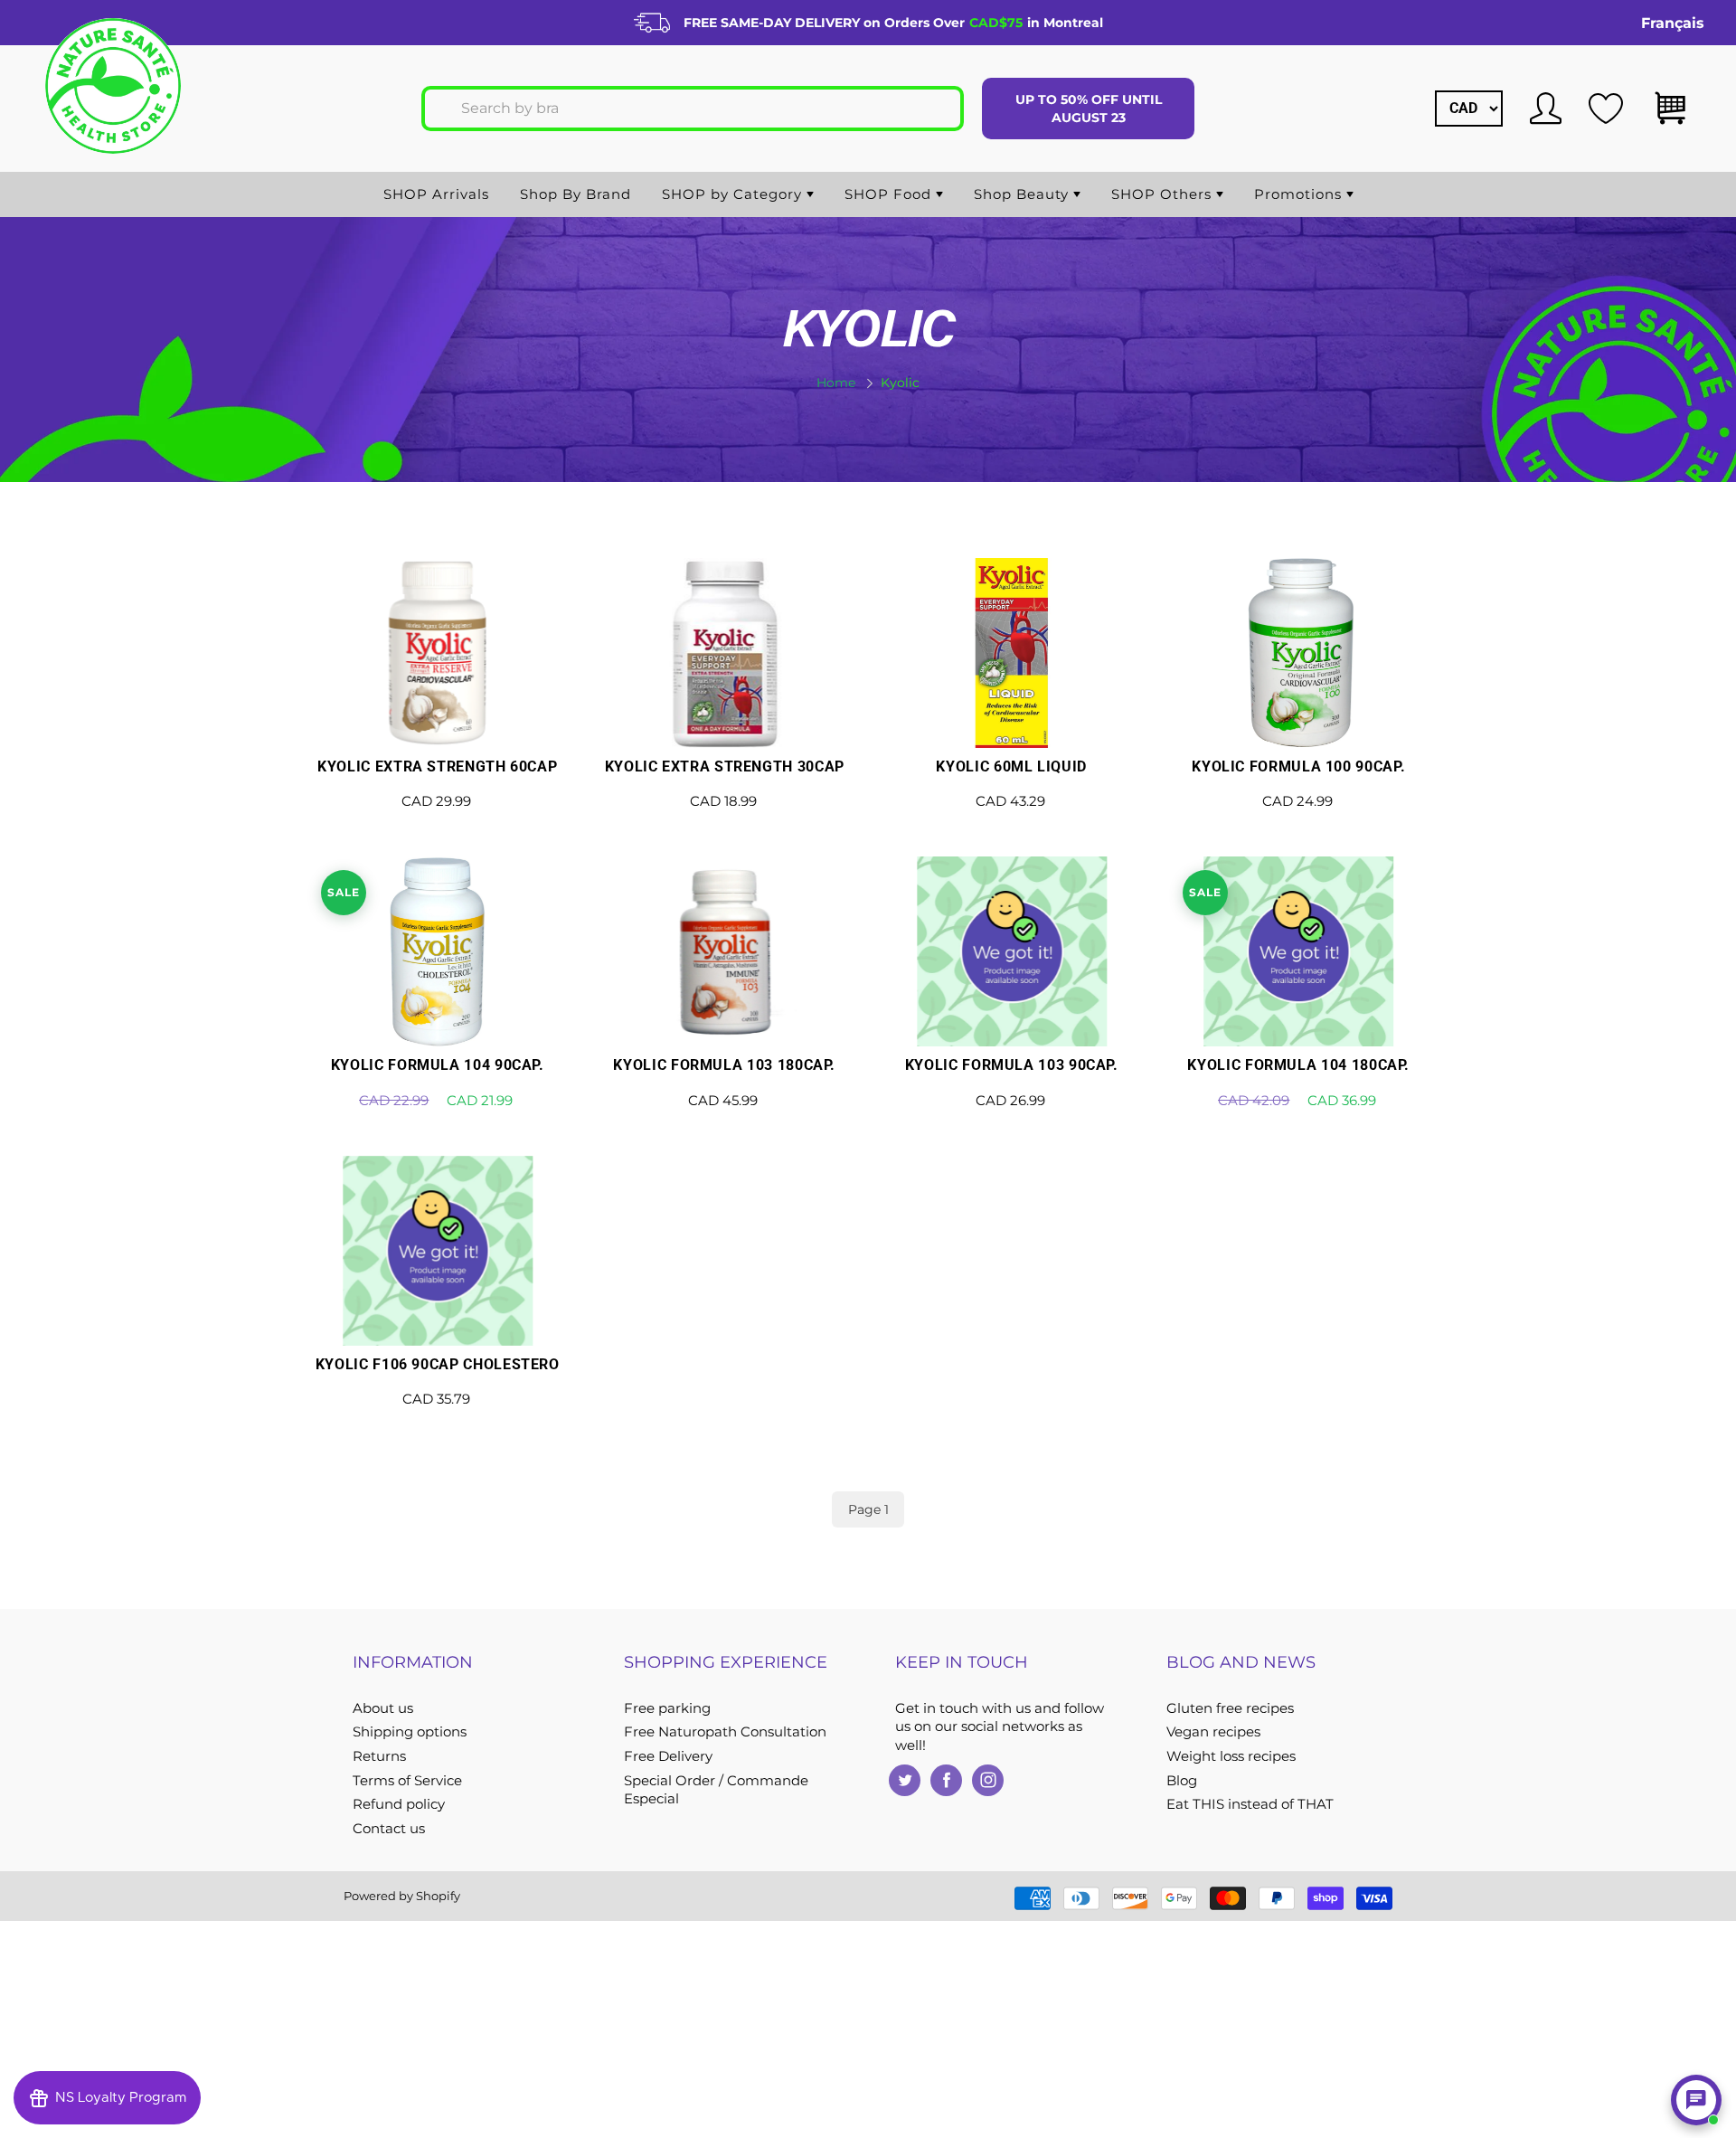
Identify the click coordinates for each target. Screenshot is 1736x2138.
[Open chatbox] (1696, 2100)
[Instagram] (988, 1780)
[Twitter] (905, 1780)
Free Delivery (668, 1756)
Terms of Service (407, 1781)
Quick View (437, 704)
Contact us (389, 1829)
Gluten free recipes (1230, 1708)
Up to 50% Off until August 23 (1089, 109)
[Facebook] (946, 1780)
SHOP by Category (734, 194)
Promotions (1300, 194)
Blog (1182, 1781)
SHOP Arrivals (436, 194)
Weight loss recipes (1231, 1756)
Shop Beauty (1024, 194)
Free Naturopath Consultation (725, 1732)
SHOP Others (1164, 194)
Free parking (667, 1708)
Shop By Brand (576, 194)
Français (1673, 23)
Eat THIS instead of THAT (1250, 1804)
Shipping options (410, 1732)
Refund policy (399, 1804)
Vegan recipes (1213, 1732)
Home (836, 383)
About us (383, 1708)
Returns (379, 1756)
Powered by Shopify (402, 1896)
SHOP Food (890, 194)
